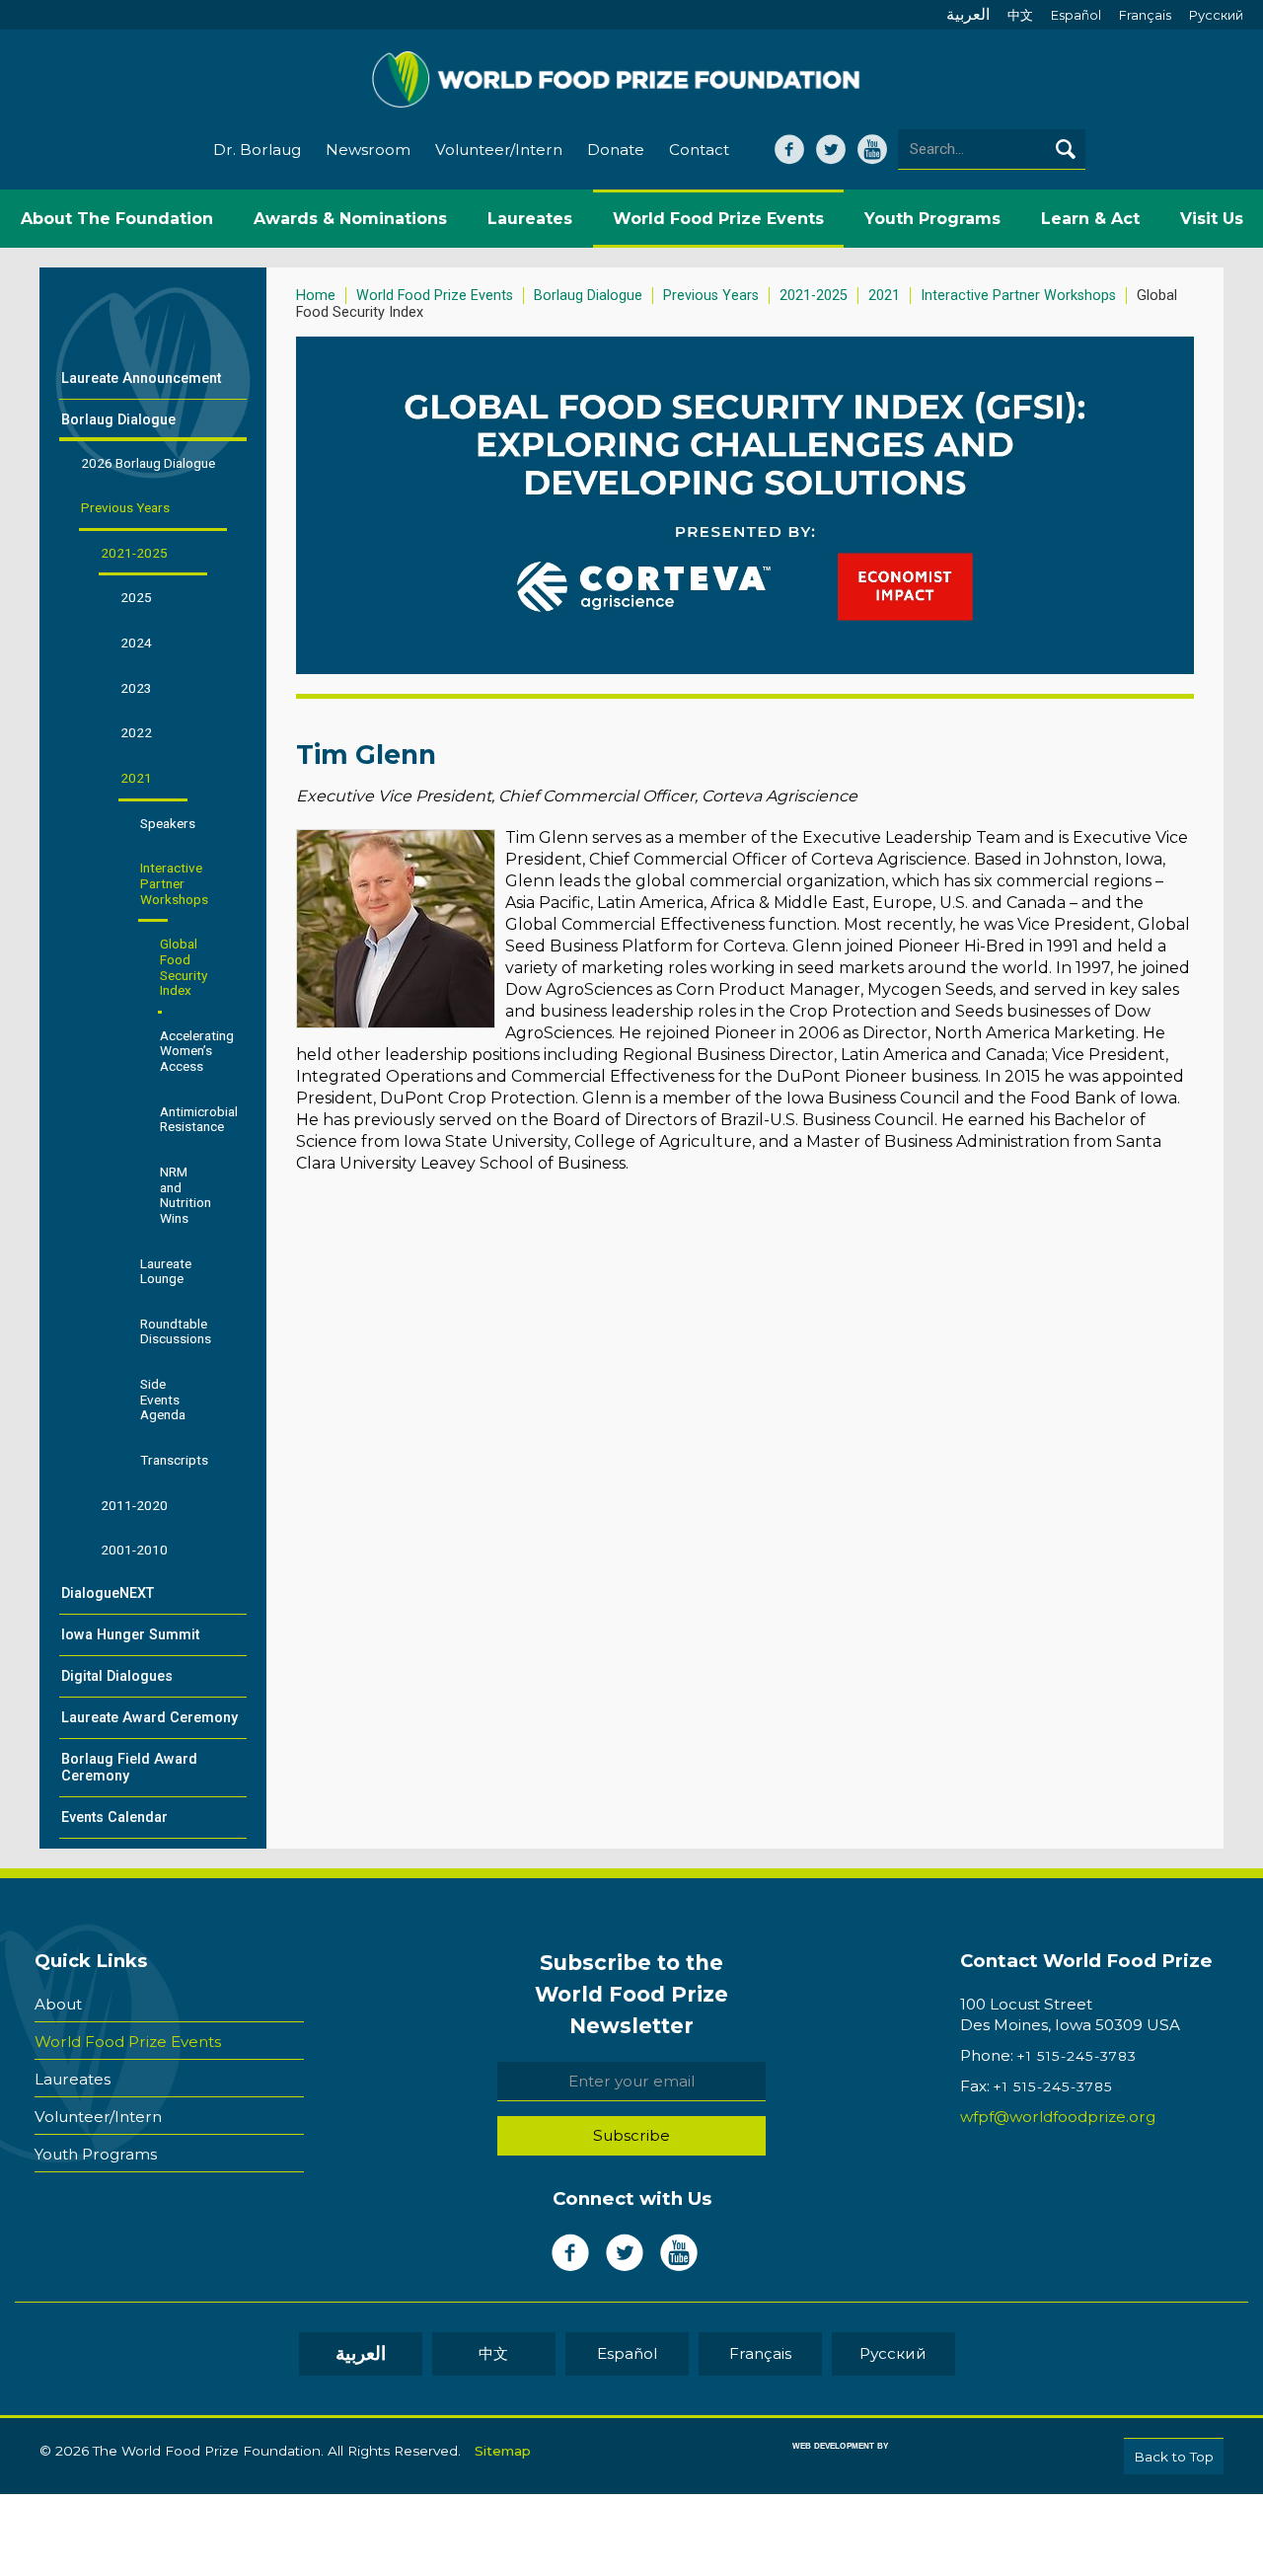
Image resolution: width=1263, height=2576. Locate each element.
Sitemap (503, 2451)
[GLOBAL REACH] (826, 2460)
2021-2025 (814, 296)
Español (1076, 15)
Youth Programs (96, 2154)
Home (316, 296)
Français (1145, 15)
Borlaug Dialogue (588, 296)
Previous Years (711, 296)
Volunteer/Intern (499, 150)
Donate (616, 150)
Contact (699, 150)
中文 (1020, 15)
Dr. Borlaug (257, 150)
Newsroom (368, 150)
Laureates (73, 2079)
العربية (968, 14)
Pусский (1216, 15)
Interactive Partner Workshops (1018, 296)
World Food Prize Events (435, 296)
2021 (884, 296)
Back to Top (1174, 2457)
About (58, 2004)
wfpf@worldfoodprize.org (1058, 2117)
